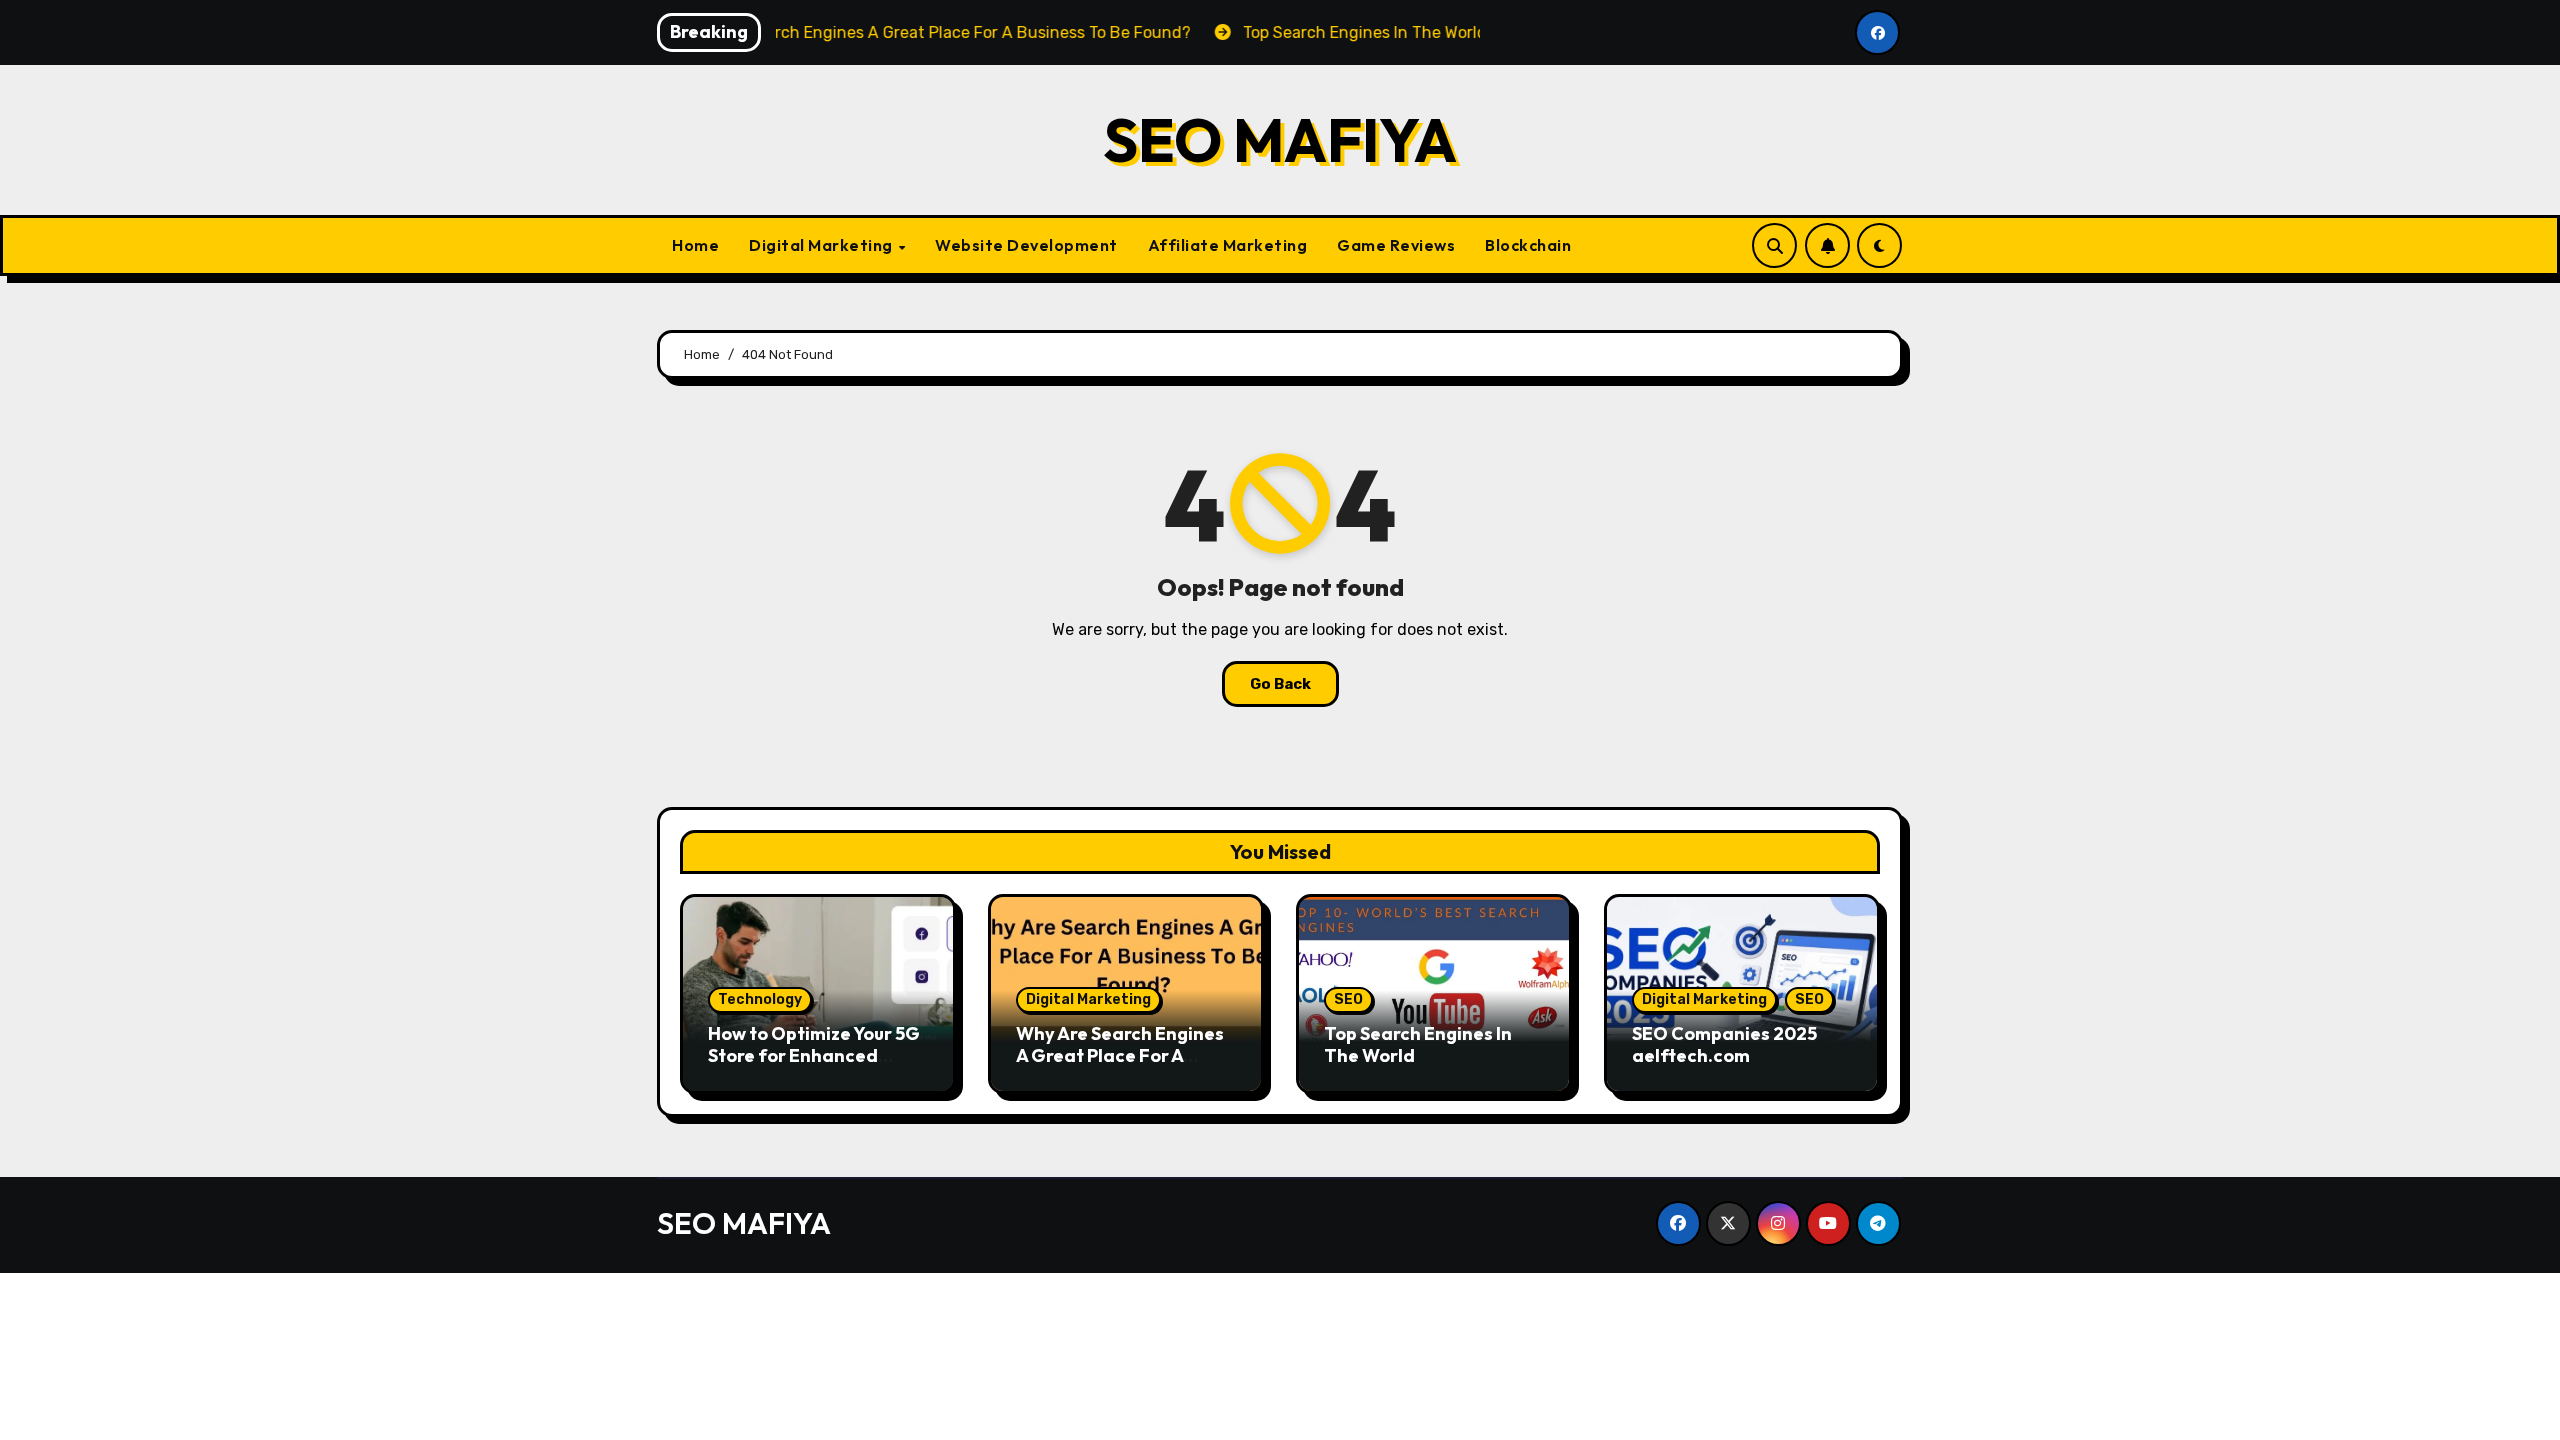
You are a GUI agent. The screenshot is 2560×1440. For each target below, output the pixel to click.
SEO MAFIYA (1280, 140)
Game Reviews (1396, 245)
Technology (760, 999)
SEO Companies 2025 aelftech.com (1724, 1044)
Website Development (1026, 245)
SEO (1348, 999)
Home (695, 245)
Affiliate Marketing (1228, 245)
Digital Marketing (822, 245)
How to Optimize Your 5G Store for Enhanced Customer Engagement (814, 1055)
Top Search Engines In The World (1418, 1044)
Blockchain (1528, 245)
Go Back (1280, 684)
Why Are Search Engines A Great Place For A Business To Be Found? (1120, 1055)
